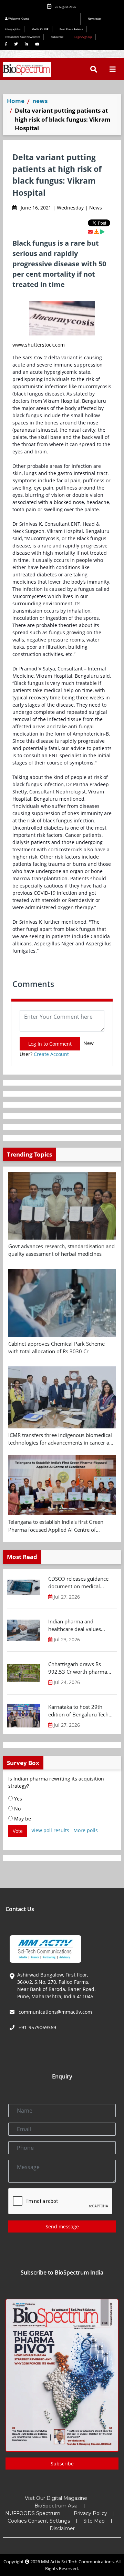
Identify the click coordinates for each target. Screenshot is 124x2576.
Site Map (94, 2521)
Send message (62, 2226)
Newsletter (95, 18)
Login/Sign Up (83, 37)
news (40, 101)
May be (22, 1819)
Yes (17, 1799)
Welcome (18, 18)
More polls (86, 1830)
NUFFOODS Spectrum (33, 2513)
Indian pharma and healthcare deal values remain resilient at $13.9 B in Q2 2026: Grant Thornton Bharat (80, 1625)
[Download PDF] (96, 232)
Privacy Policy (90, 2513)
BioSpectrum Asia (56, 2506)
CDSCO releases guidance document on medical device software (78, 1583)
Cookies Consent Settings (39, 2521)
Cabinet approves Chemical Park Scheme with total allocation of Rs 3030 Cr (56, 1348)
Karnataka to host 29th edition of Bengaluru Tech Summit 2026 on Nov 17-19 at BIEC (78, 1711)
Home (16, 101)
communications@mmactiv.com (55, 2012)
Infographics (13, 29)
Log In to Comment (50, 1044)
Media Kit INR (40, 29)
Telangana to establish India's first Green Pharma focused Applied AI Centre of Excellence (56, 1526)
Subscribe (57, 37)
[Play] (102, 232)
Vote (18, 1831)
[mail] (90, 232)
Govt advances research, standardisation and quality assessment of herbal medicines (61, 1250)
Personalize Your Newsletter (22, 37)
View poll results (50, 1830)
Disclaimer (62, 2528)
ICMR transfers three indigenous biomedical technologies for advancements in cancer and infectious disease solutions (62, 1439)
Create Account (51, 1054)
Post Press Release (71, 29)
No (17, 1809)
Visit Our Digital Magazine (56, 2498)
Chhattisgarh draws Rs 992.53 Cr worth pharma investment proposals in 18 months (81, 1668)
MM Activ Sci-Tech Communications (77, 2562)
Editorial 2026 (61, 19)
